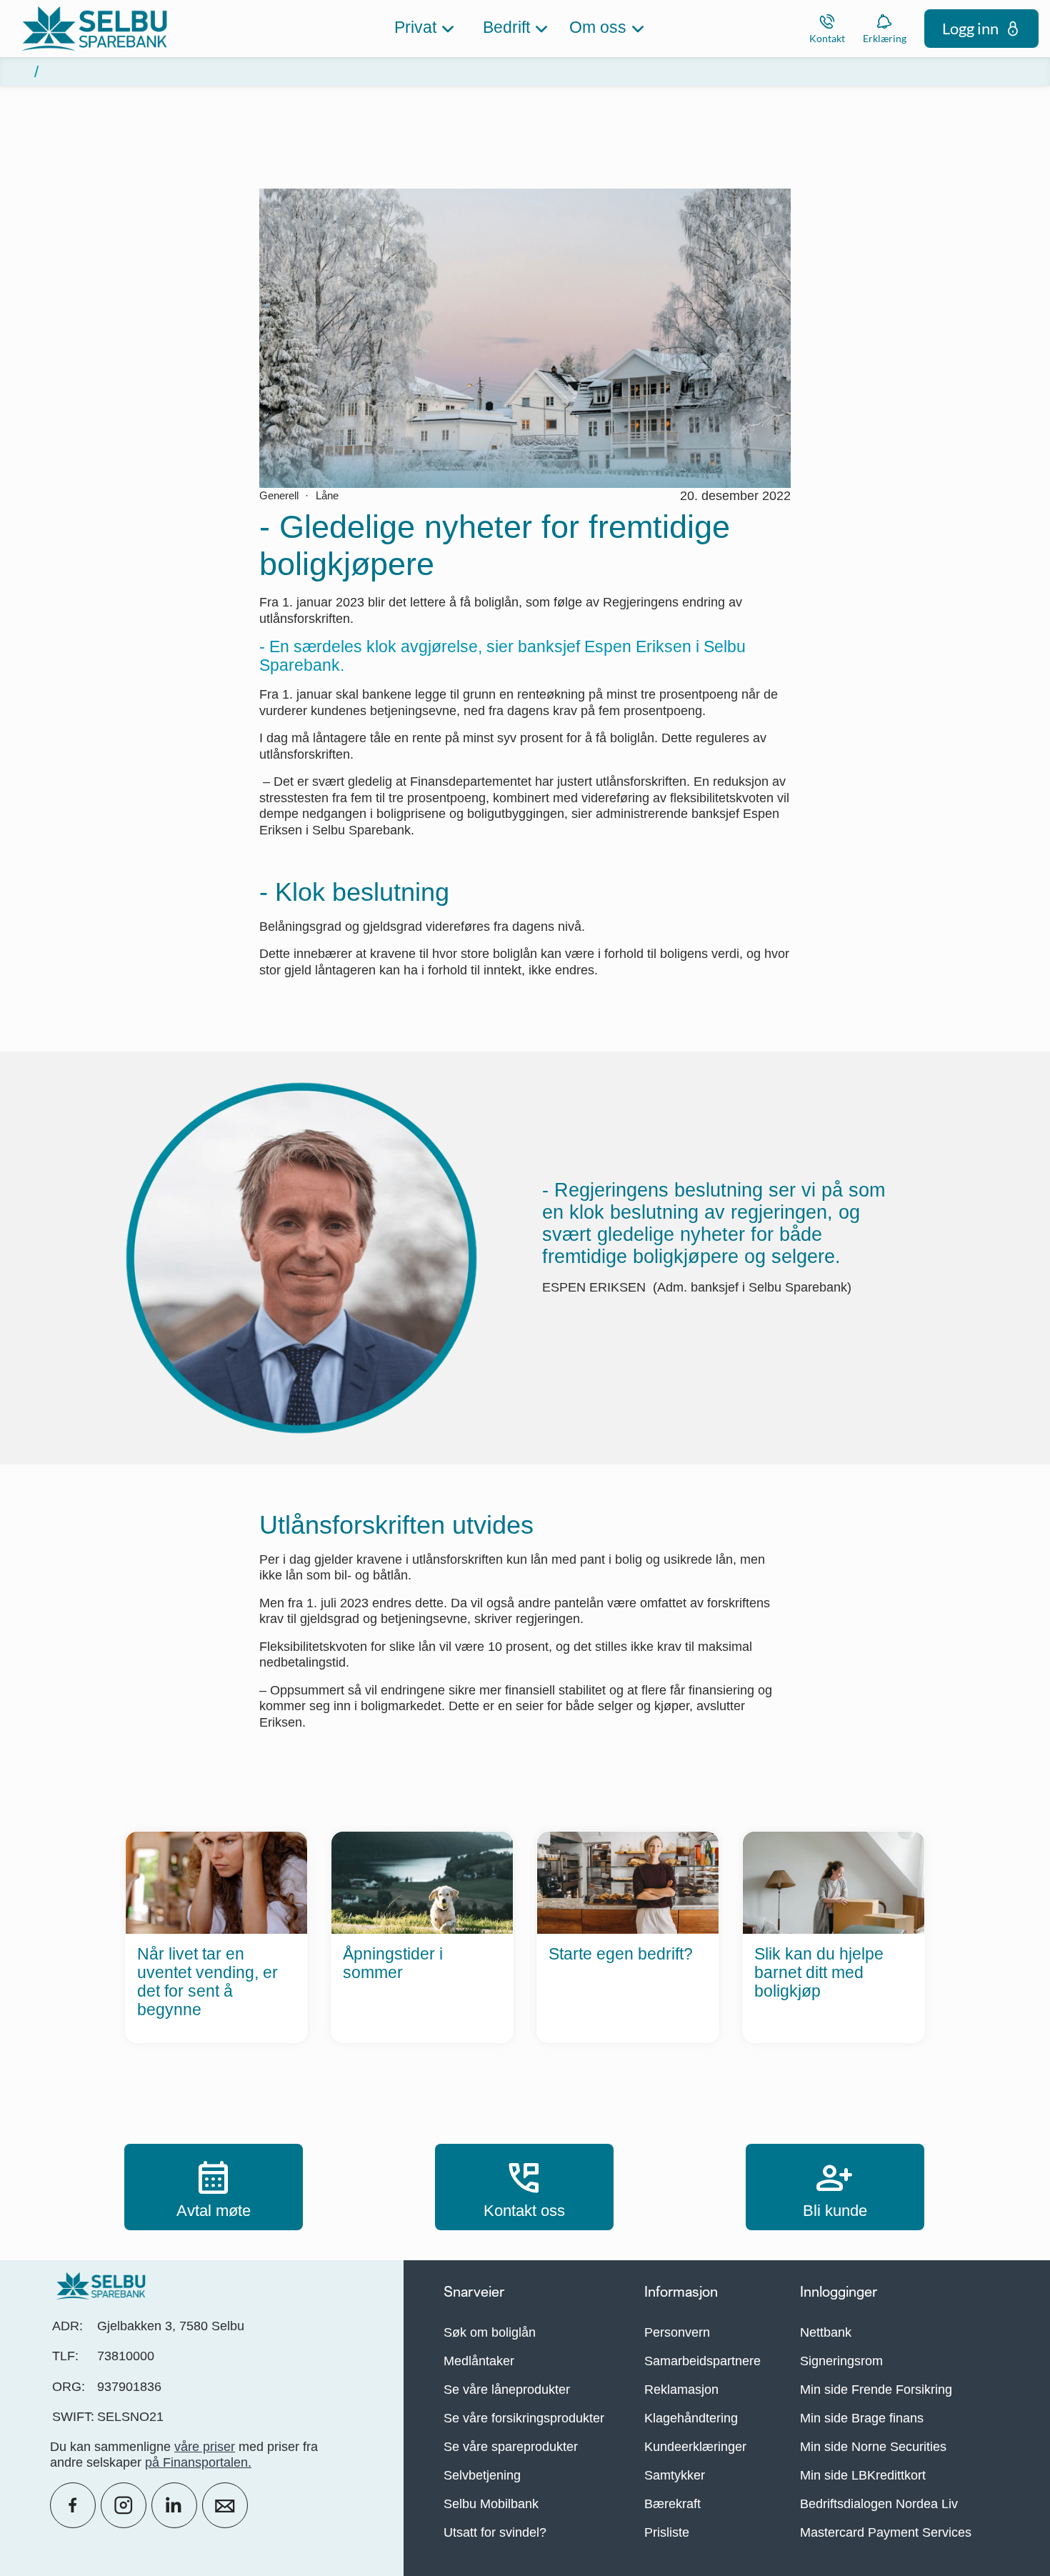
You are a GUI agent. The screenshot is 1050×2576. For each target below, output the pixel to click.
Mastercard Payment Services (886, 2532)
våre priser (205, 2447)
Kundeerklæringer (695, 2447)
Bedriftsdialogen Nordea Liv (879, 2504)
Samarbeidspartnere (702, 2361)
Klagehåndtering (691, 2418)
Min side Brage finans (862, 2418)
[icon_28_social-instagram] (124, 2505)
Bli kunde (835, 2187)
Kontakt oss (524, 2187)
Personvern (677, 2332)
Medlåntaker (479, 2361)
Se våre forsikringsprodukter (524, 2418)
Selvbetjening (482, 2475)
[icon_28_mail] (225, 2505)
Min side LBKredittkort (863, 2475)
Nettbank (826, 2332)
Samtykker (675, 2475)
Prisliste (667, 2532)
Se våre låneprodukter (507, 2390)
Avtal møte (214, 2187)
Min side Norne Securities (873, 2447)
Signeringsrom (841, 2361)
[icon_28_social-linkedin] (174, 2505)
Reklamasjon (681, 2390)
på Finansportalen (196, 2462)
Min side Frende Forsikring (876, 2390)
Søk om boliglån (490, 2332)
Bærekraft (672, 2504)
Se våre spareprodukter (511, 2447)
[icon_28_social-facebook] (73, 2505)
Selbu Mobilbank (491, 2504)
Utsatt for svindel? (495, 2532)
